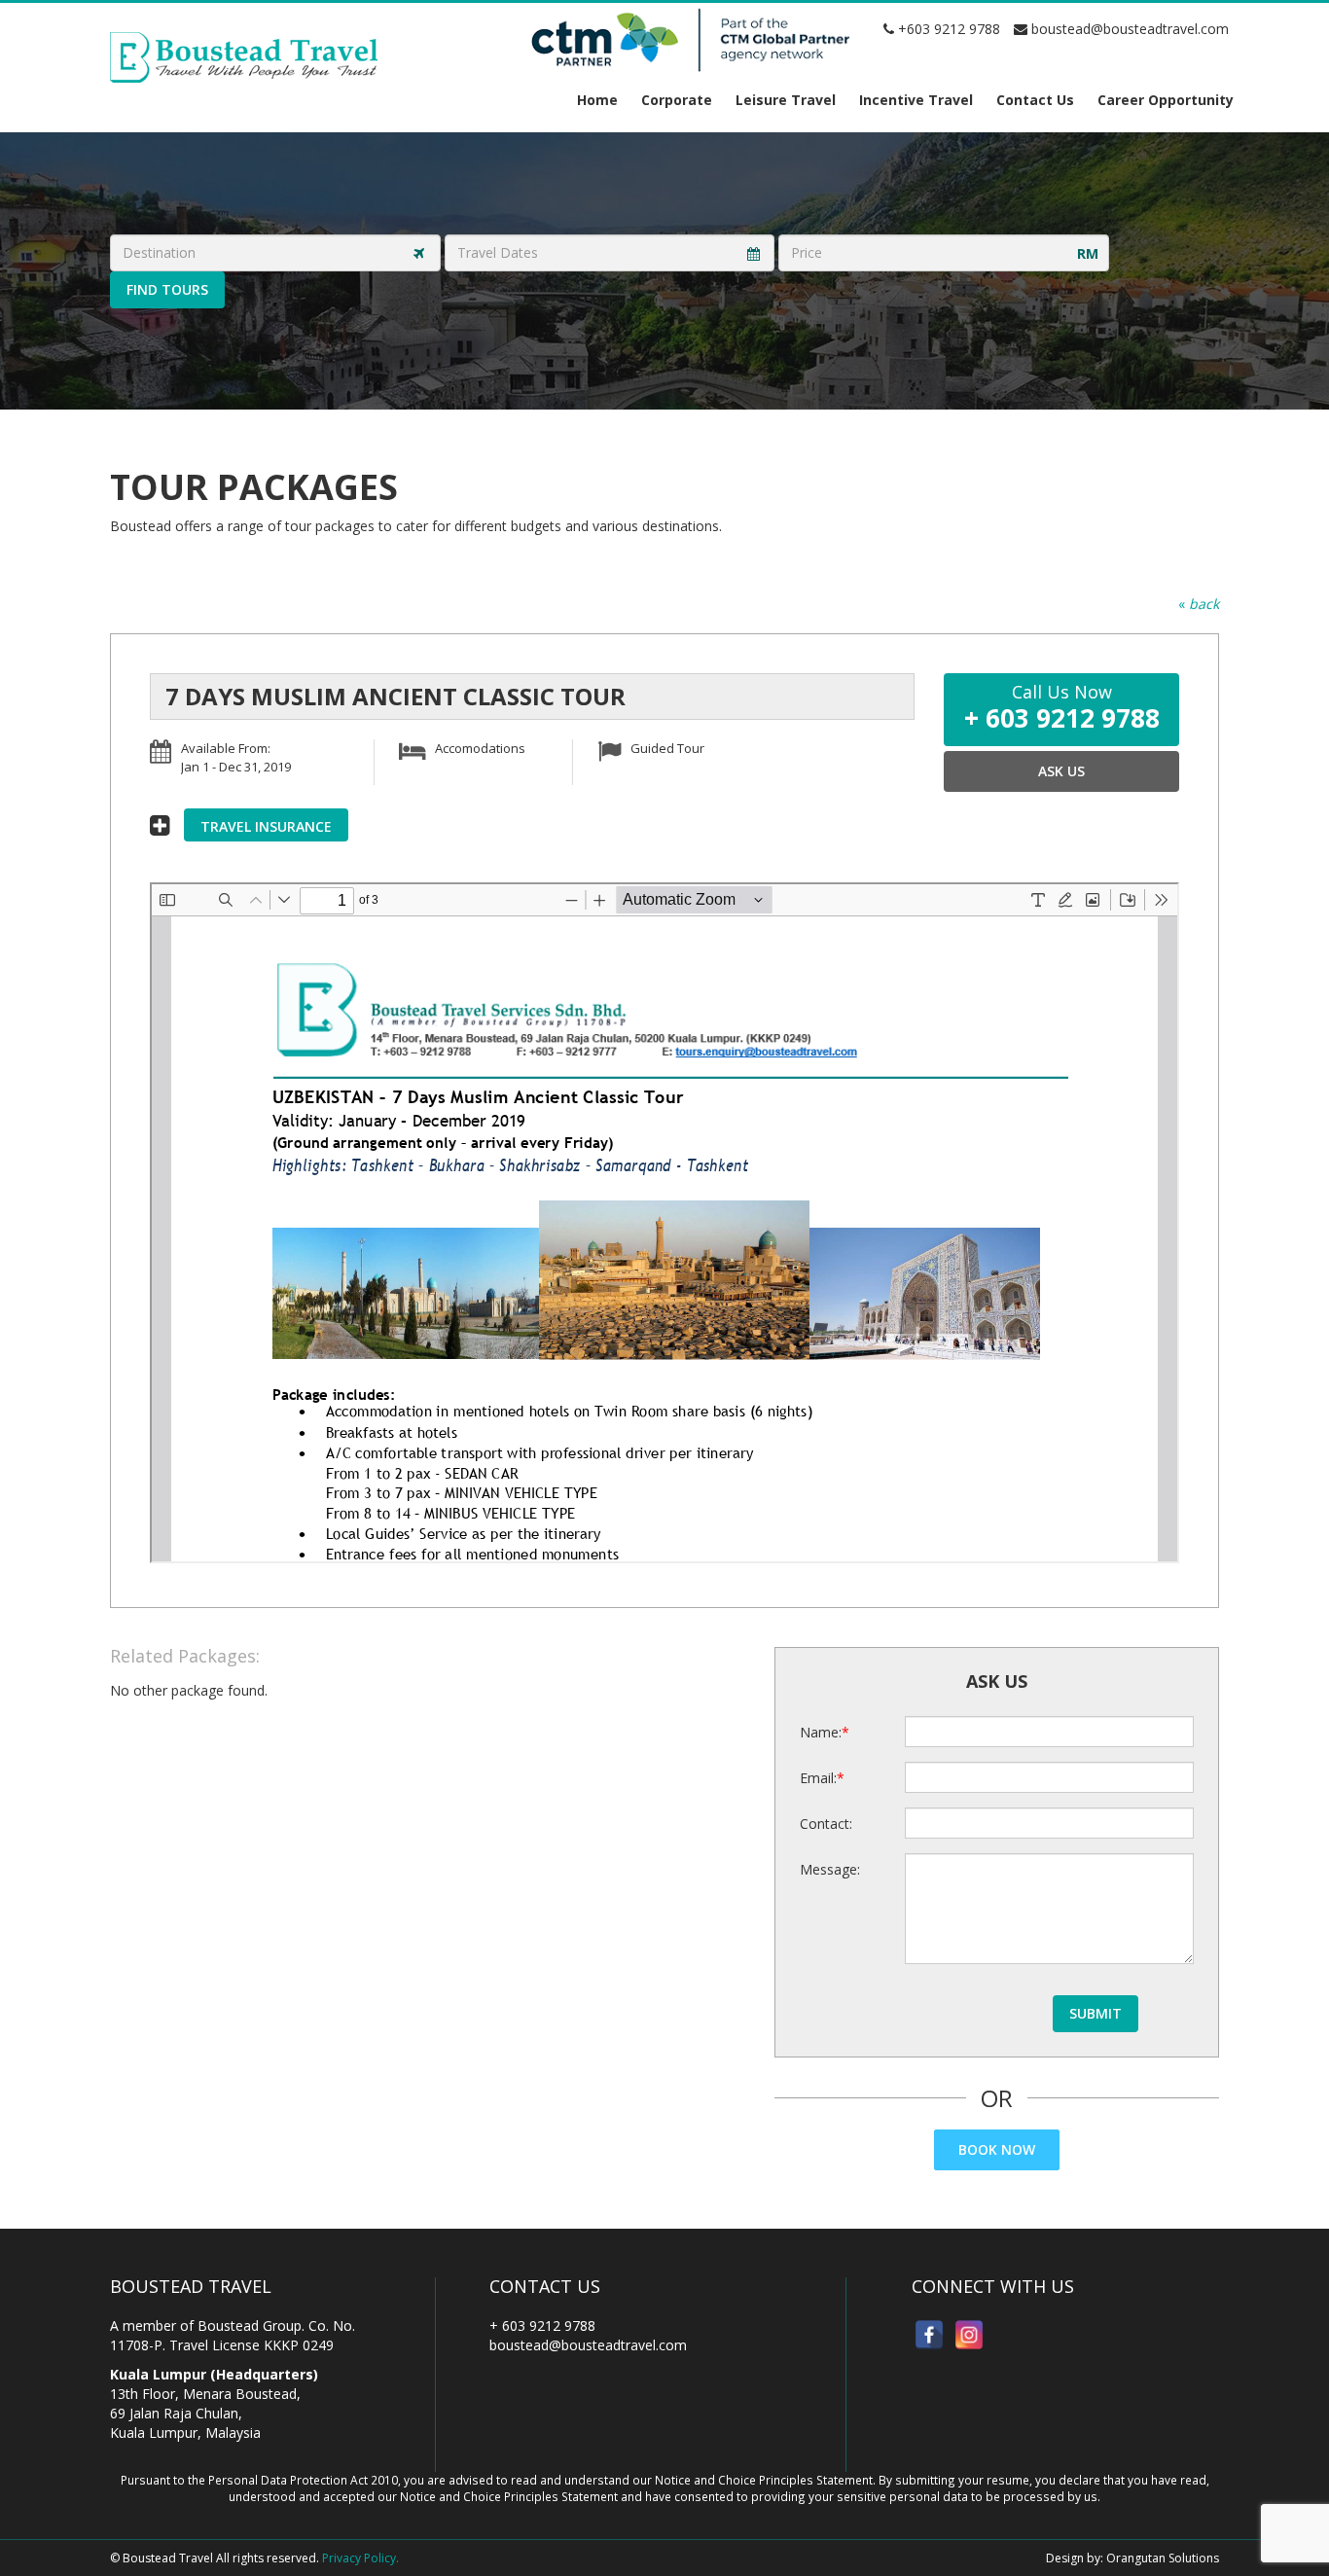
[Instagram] (969, 2335)
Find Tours (167, 289)
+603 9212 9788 (947, 29)
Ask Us (1061, 771)
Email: (818, 1778)
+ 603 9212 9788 (542, 2326)
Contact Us (1035, 100)
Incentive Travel (916, 100)
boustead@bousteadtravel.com (1128, 29)
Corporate (677, 100)
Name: (821, 1732)
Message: (830, 1869)
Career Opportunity (1166, 100)
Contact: (826, 1824)
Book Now (997, 2149)
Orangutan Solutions (1163, 2558)
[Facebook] (929, 2335)
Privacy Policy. (360, 2558)
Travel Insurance (266, 826)
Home (597, 100)
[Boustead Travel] (244, 56)
